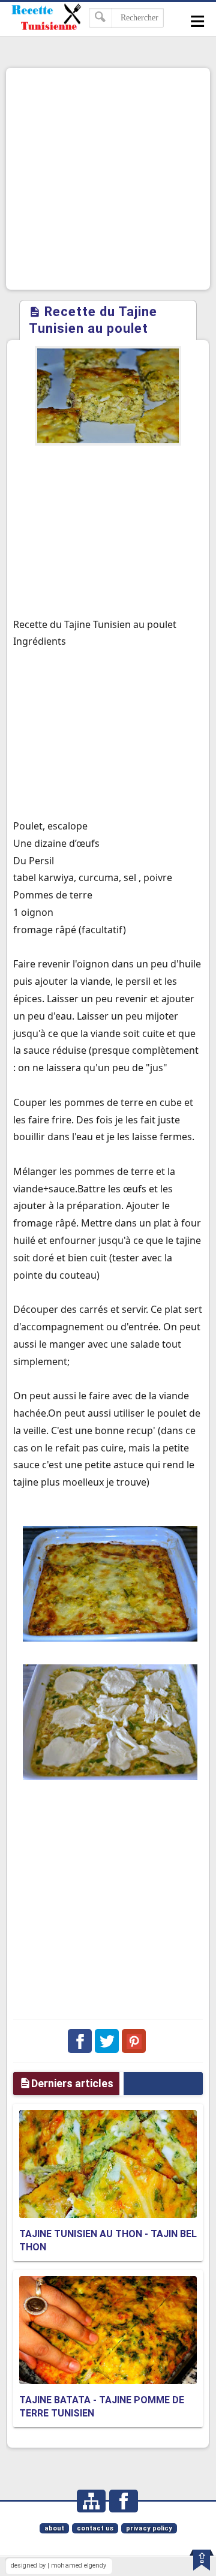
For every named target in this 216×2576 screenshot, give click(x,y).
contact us (95, 2528)
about (54, 2528)
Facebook (80, 2041)
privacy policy (149, 2528)
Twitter (107, 2041)
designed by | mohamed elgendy (58, 2566)
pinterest (134, 2041)
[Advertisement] (108, 179)
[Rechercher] (100, 18)
